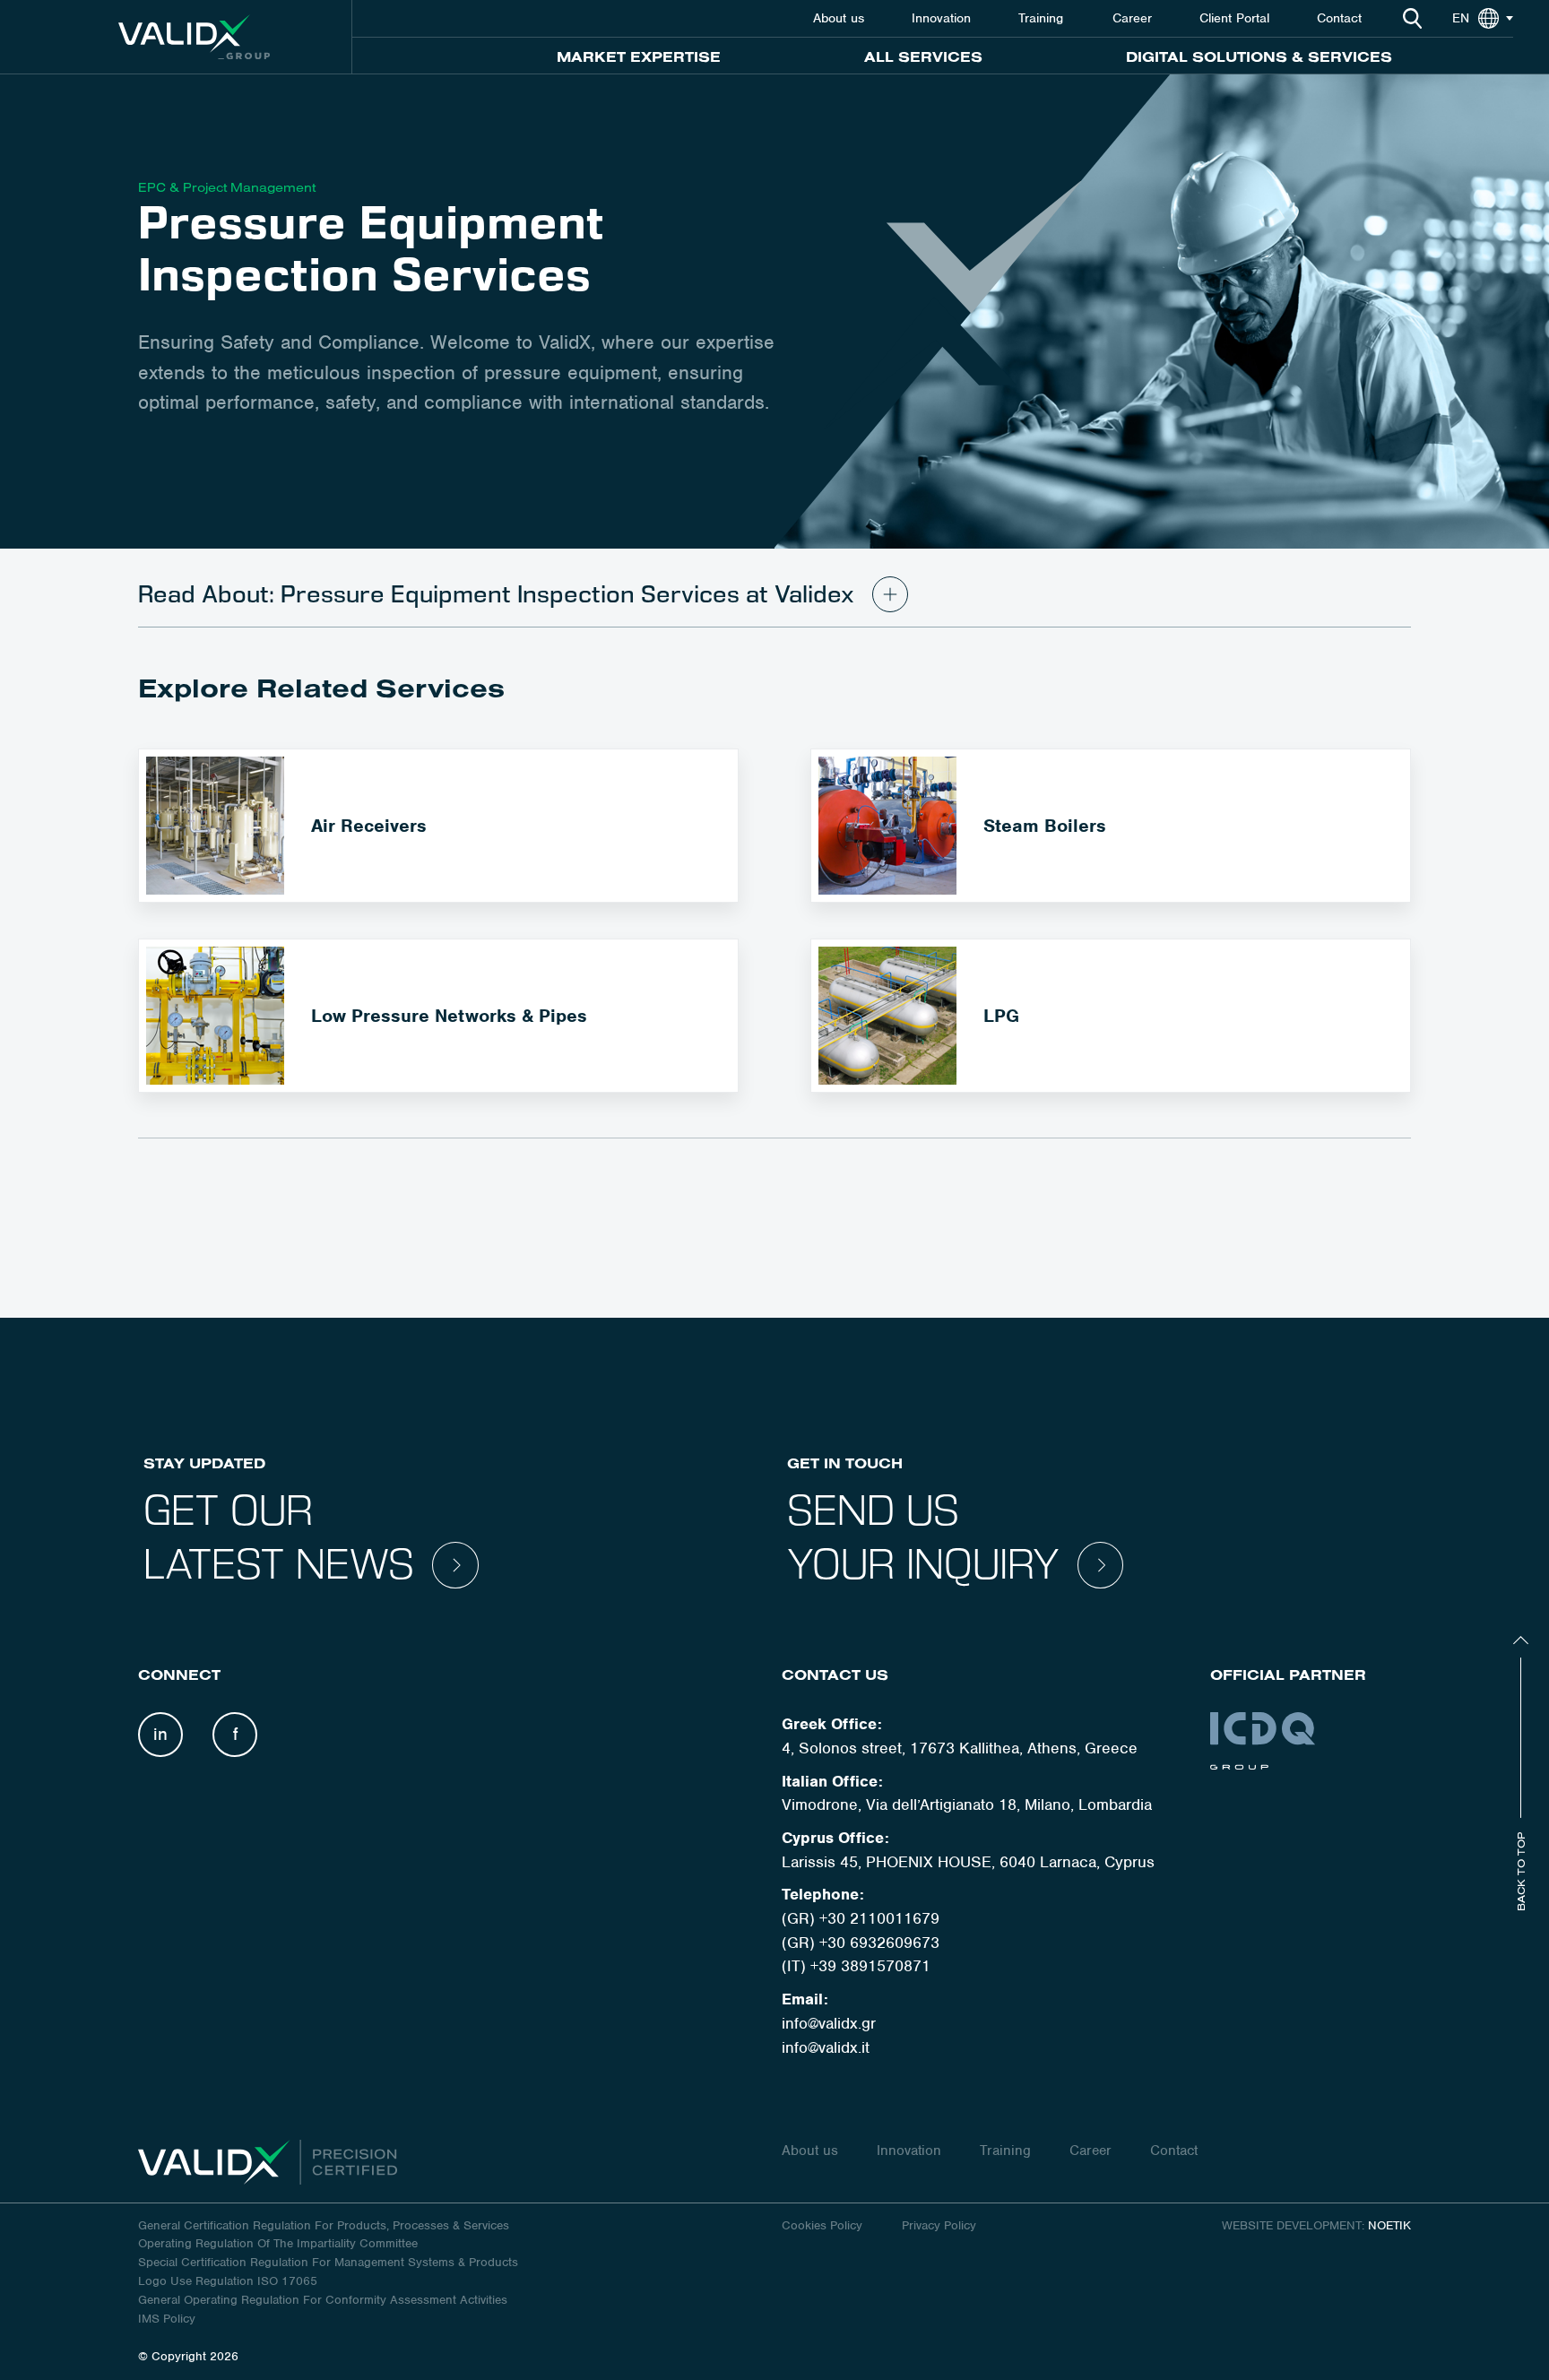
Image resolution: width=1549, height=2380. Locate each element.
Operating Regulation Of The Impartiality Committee (278, 2243)
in (160, 1734)
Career (1132, 18)
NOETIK (1389, 2225)
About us (839, 18)
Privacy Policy (939, 2225)
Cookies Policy (824, 2225)
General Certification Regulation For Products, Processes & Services (324, 2225)
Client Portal (1234, 18)
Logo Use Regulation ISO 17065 (228, 2281)
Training (1043, 18)
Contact (1339, 18)
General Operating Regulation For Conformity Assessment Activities (323, 2300)
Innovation (941, 18)
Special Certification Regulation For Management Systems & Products (328, 2262)
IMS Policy (167, 2319)
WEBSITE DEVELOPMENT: (1293, 2225)
